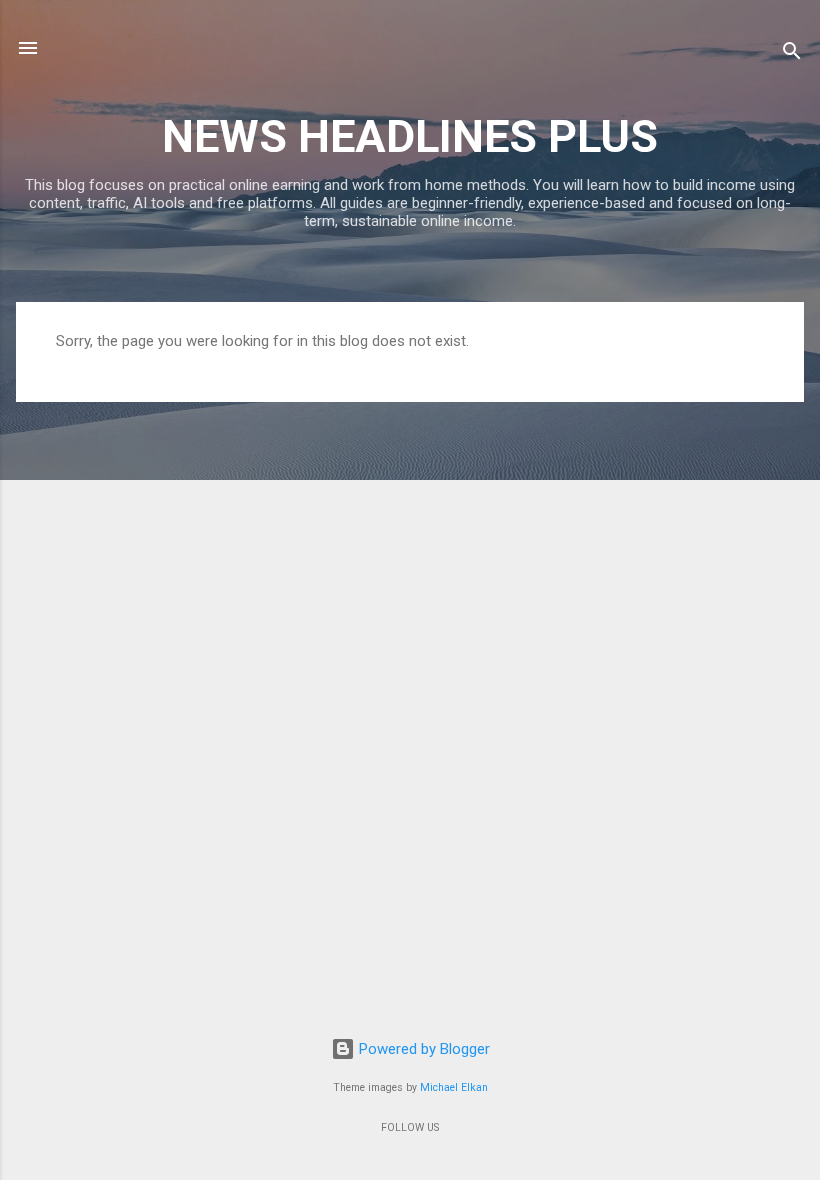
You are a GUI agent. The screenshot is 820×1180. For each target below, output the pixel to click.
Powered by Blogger (422, 1049)
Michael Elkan (454, 1087)
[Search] (792, 54)
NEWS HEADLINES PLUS (410, 136)
